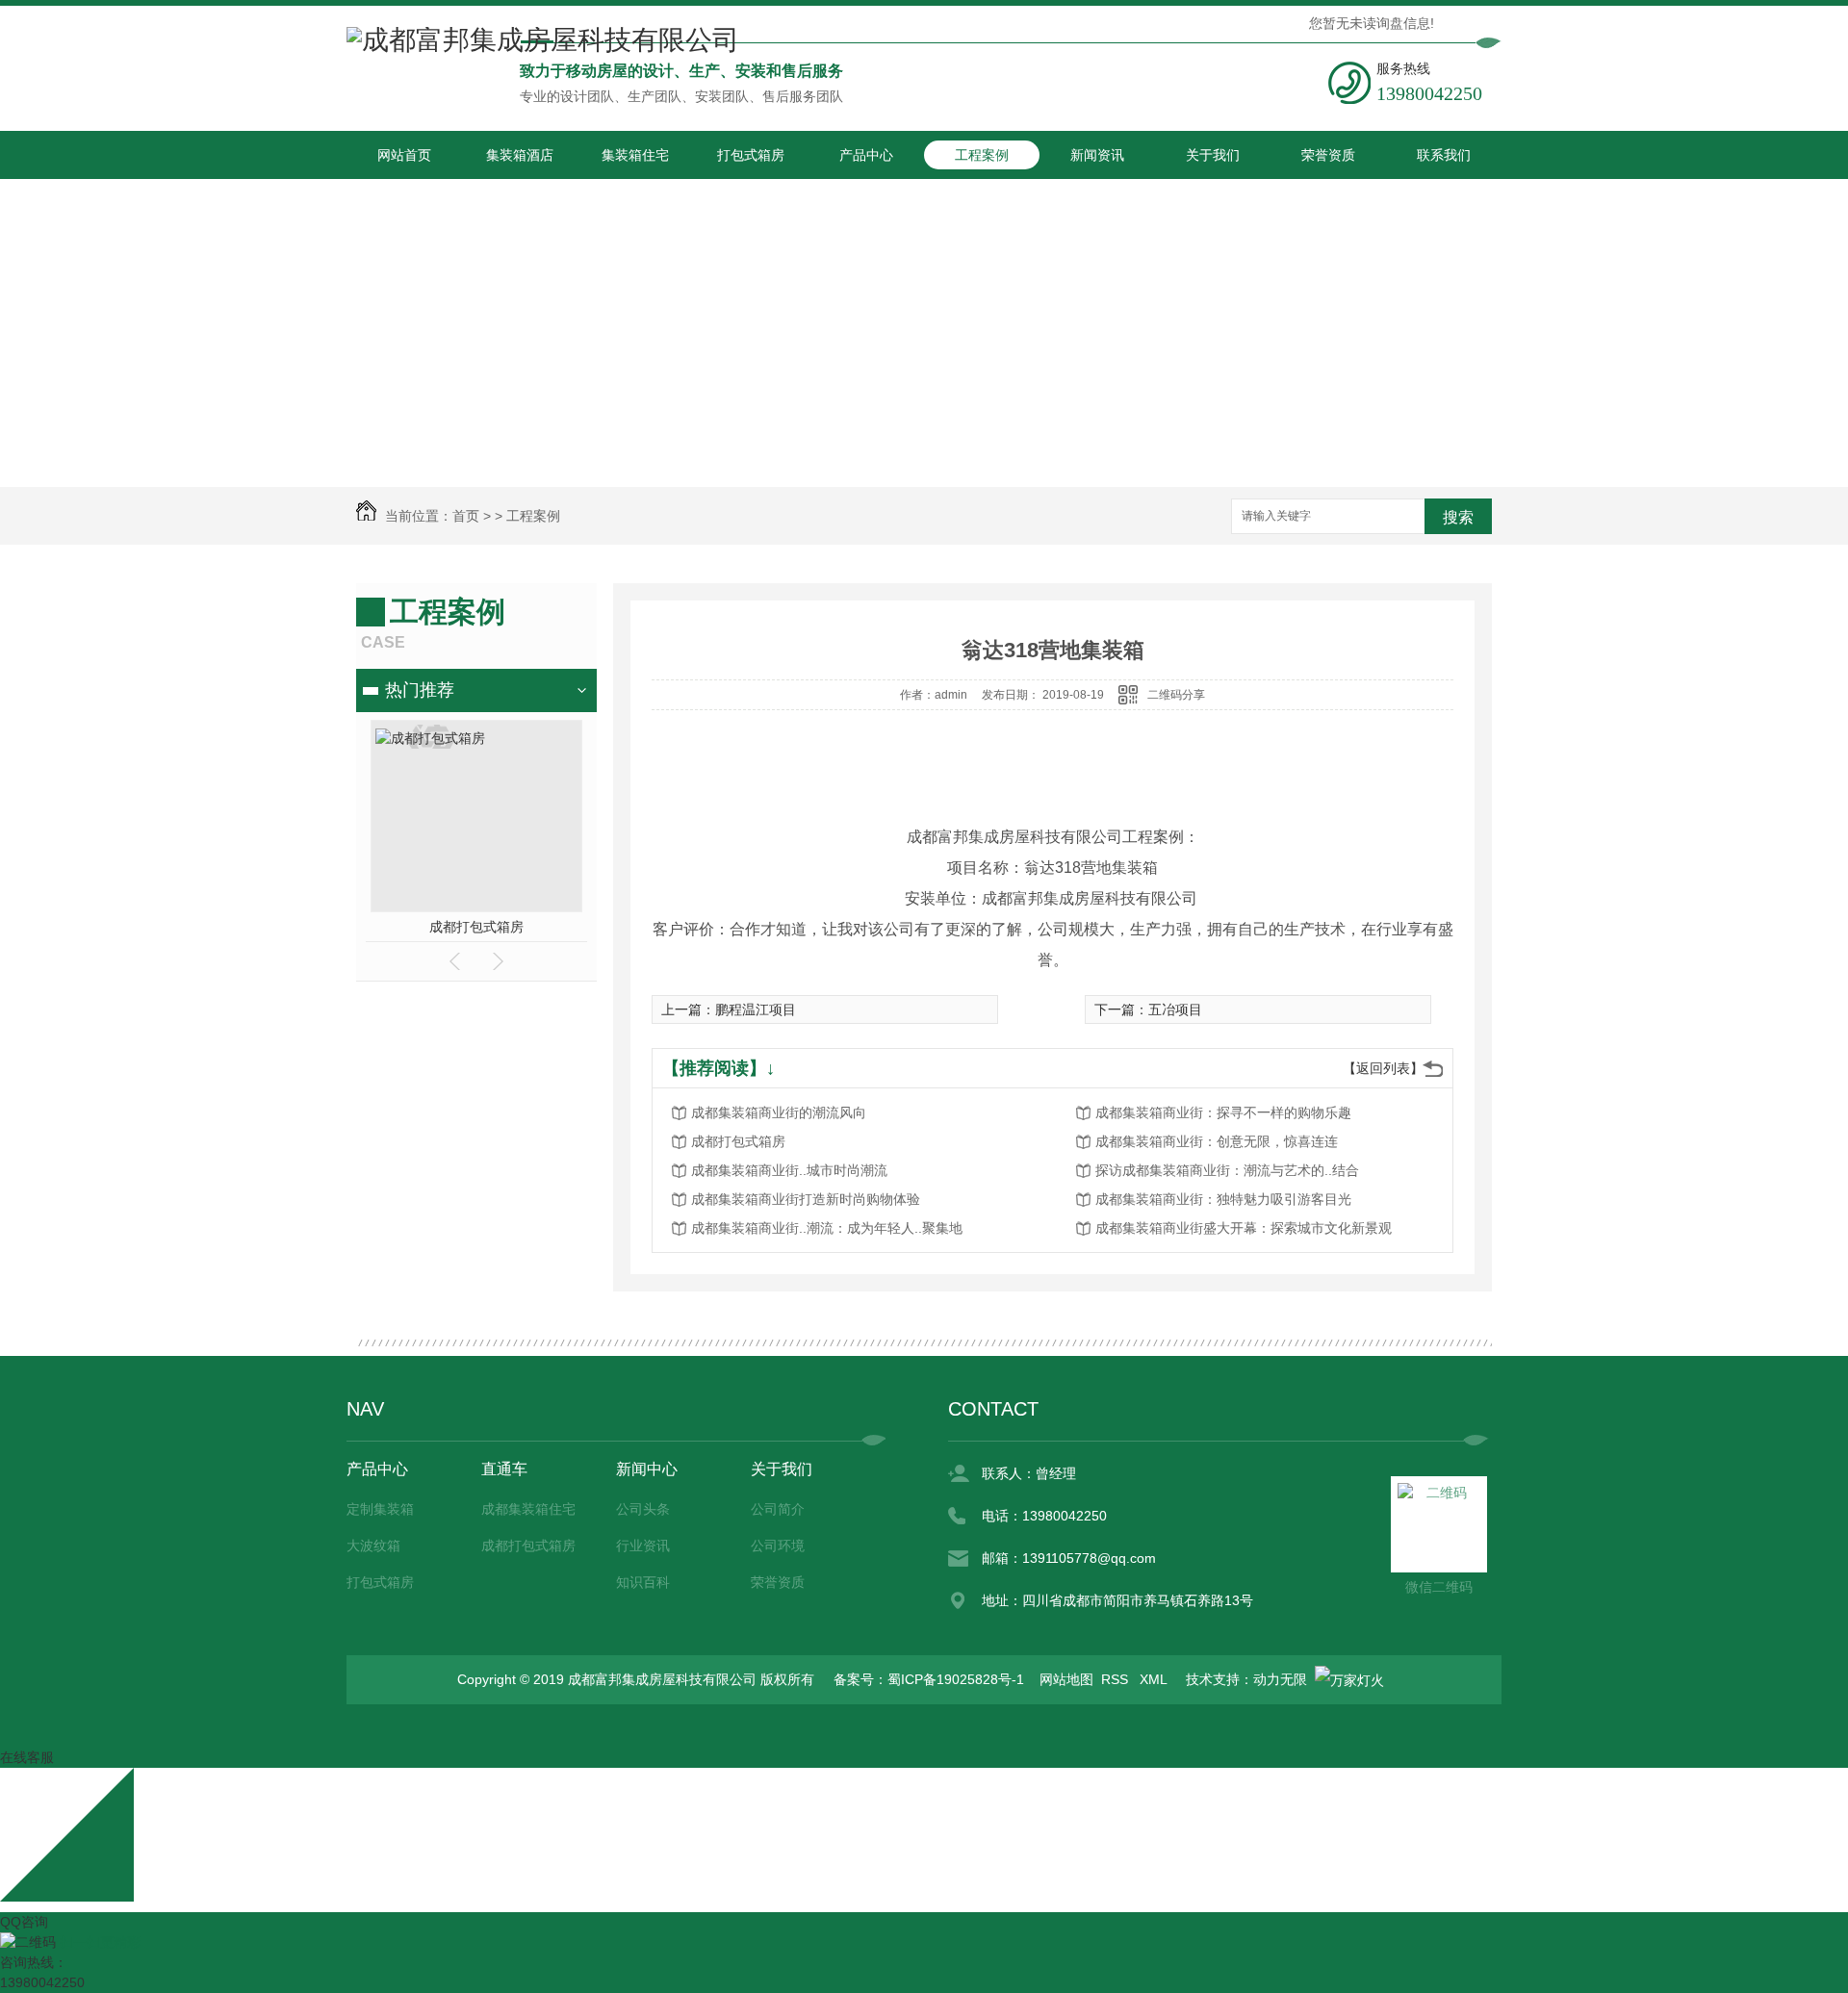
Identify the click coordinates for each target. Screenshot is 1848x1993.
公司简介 (778, 1509)
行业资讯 (643, 1546)
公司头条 (643, 1509)
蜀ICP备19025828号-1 (956, 1679)
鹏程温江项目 (756, 1009)
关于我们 (1213, 155)
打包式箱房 (751, 155)
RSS (1116, 1679)
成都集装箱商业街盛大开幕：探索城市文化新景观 (1244, 1228)
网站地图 (1066, 1679)
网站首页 (404, 155)
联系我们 (1444, 155)
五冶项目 (1175, 1009)
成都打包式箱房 (476, 927)
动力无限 (1280, 1679)
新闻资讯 (1097, 155)
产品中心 (866, 155)
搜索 (1458, 517)
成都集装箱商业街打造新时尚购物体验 (806, 1199)
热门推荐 (420, 690)
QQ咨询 (24, 1922)
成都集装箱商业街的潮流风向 (779, 1112)
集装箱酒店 (520, 155)
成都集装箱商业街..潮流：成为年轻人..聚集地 (827, 1228)
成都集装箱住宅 (528, 1509)
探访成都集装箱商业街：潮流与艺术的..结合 (1227, 1170)
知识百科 (643, 1582)
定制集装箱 (380, 1509)
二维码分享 (1176, 695)
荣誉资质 (1328, 155)
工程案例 (982, 155)
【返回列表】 (1383, 1068)
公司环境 (778, 1546)
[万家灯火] (1349, 1679)
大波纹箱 (373, 1546)
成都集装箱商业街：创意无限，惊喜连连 (1217, 1141)
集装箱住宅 (635, 155)
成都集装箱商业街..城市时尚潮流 (789, 1170)
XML (1155, 1679)
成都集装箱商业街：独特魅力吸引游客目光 (1223, 1199)
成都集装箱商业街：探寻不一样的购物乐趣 (1223, 1112)
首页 (466, 516)
